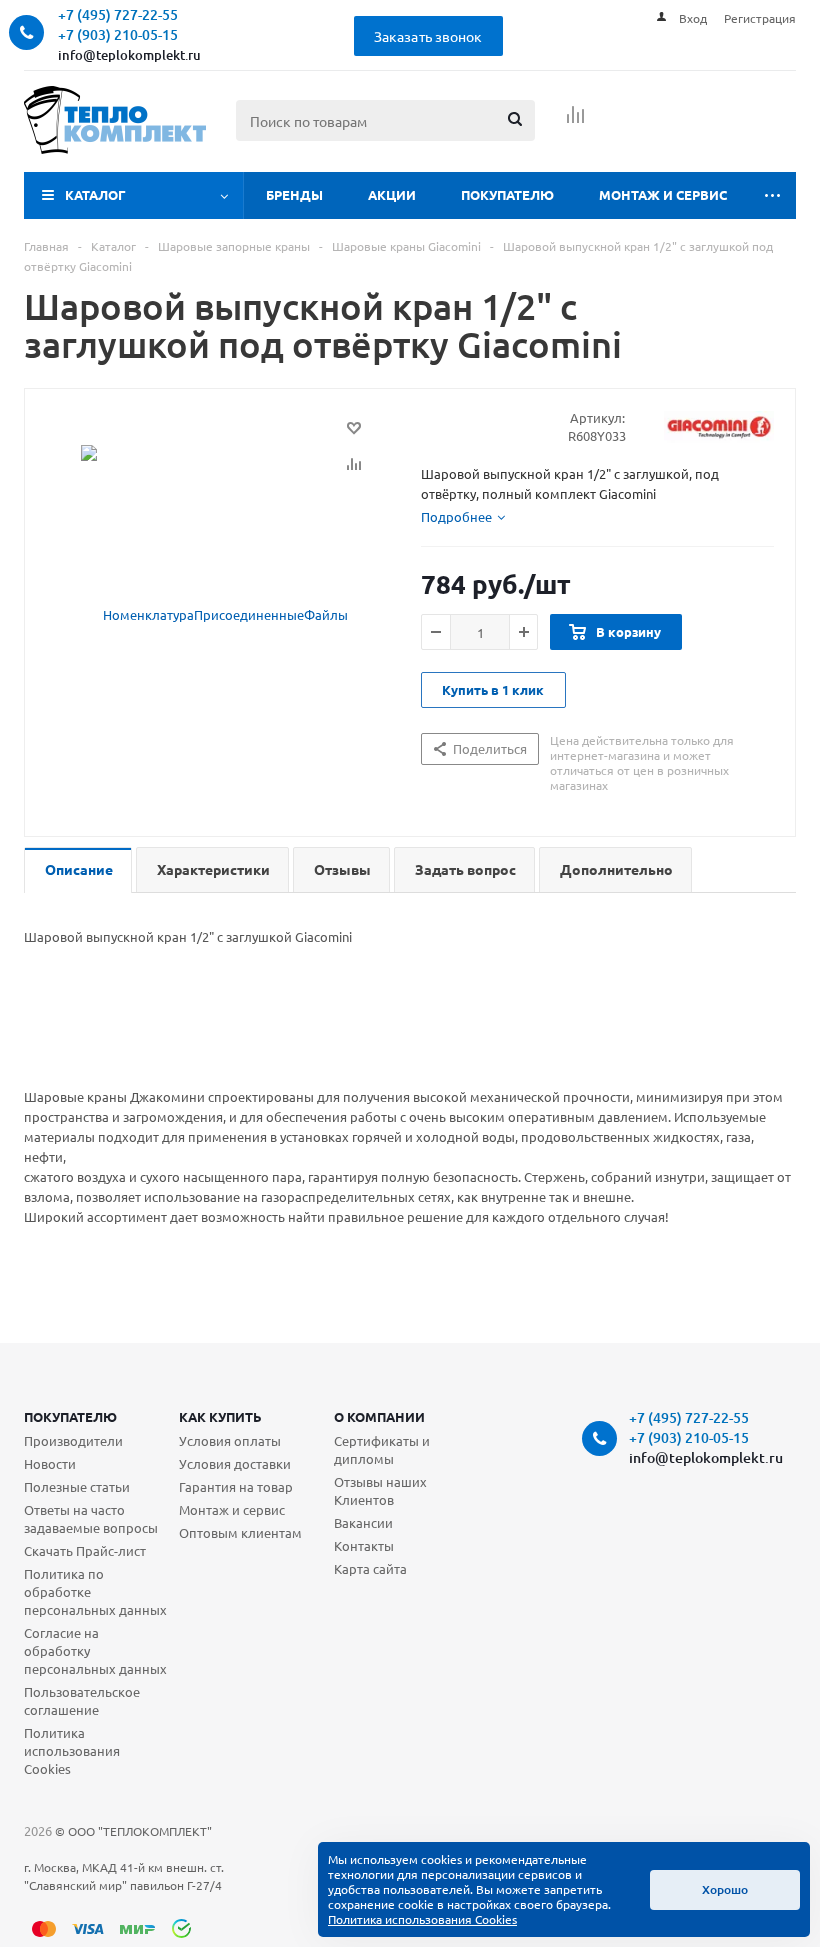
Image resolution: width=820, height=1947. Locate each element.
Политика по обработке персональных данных (95, 1591)
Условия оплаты (230, 1440)
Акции (392, 194)
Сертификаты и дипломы (382, 1449)
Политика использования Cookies (72, 1750)
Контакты (364, 1545)
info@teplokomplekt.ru (129, 55)
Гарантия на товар (236, 1486)
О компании (379, 1416)
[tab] (463, 517)
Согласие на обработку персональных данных (95, 1650)
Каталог (95, 194)
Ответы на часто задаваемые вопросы (91, 1518)
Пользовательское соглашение (82, 1700)
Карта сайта (370, 1568)
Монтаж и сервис (663, 194)
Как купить (220, 1416)
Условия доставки (235, 1463)
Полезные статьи (77, 1486)
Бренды (294, 194)
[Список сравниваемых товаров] (576, 121)
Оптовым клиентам (240, 1532)
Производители (73, 1440)
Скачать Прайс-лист (85, 1550)
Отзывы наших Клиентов (380, 1490)
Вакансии (363, 1522)
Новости (50, 1463)
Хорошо (725, 1889)
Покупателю (507, 194)
